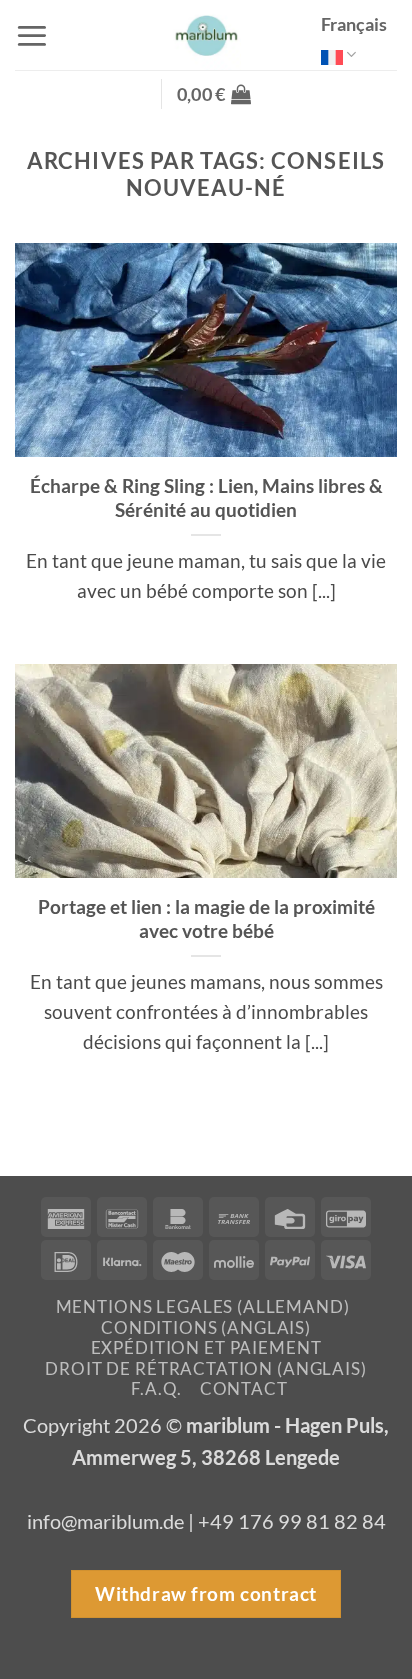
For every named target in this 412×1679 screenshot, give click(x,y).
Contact (244, 1388)
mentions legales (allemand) (203, 1306)
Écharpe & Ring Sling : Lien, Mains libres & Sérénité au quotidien (206, 498)
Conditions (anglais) (206, 1327)
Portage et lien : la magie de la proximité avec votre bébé (206, 919)
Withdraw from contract (206, 1593)
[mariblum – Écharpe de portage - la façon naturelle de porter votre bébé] (206, 35)
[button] (32, 35)
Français (354, 24)
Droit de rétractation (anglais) (205, 1368)
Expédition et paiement (206, 1347)
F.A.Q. (156, 1388)
